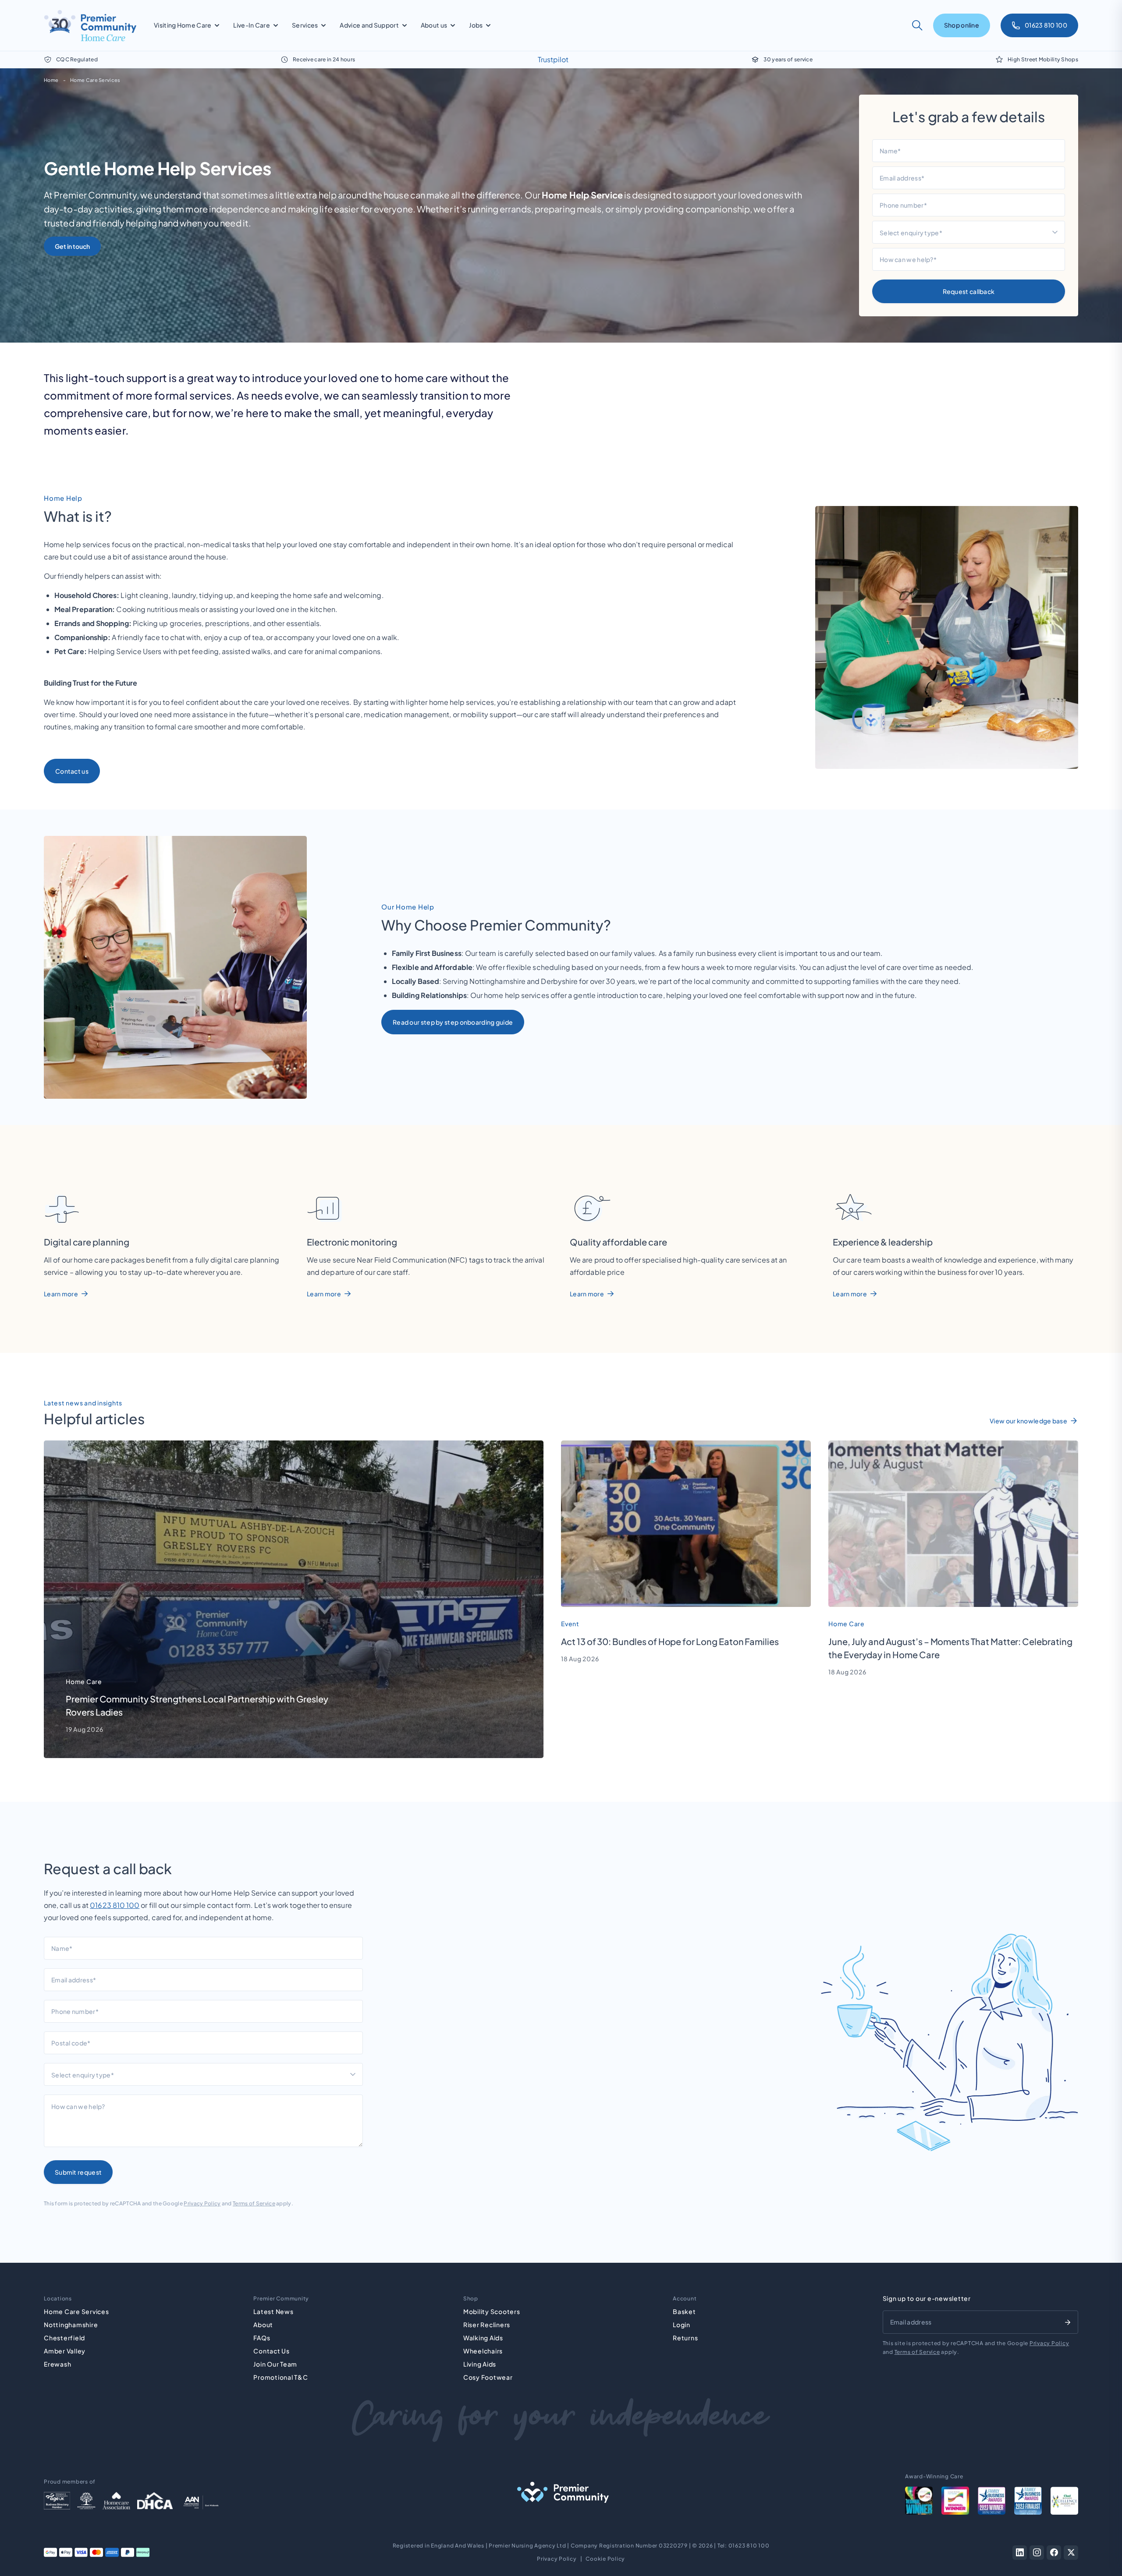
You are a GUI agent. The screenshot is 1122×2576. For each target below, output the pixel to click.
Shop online (962, 25)
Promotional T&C (280, 2377)
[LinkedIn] (1020, 2553)
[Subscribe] (1068, 2322)
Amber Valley (65, 2351)
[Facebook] (1054, 2553)
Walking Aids (483, 2338)
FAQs (262, 2338)
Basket (684, 2311)
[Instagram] (1037, 2553)
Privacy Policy (202, 2203)
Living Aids (480, 2364)
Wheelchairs (483, 2351)
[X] (1071, 2553)
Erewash (57, 2364)
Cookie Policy (605, 2559)
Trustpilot (553, 59)
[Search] (917, 25)
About (263, 2325)
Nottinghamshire (71, 2325)
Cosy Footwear (488, 2377)
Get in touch (72, 246)
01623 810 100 (115, 1905)
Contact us (72, 771)
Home (51, 80)
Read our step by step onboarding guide (453, 1022)
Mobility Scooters (492, 2311)
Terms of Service (254, 2203)
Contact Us (272, 2351)
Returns (685, 2338)
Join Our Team (275, 2364)
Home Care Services (95, 80)
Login (682, 2325)
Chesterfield (64, 2338)
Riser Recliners (487, 2325)
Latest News (273, 2311)
